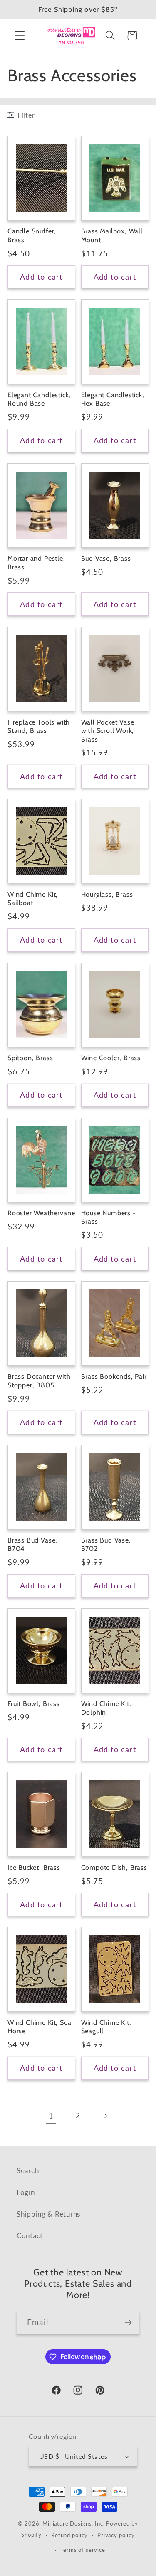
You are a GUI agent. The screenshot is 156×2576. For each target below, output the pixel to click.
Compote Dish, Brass (114, 1867)
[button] (20, 36)
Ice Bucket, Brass (34, 1867)
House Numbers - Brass (109, 1217)
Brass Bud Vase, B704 (32, 1544)
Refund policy (69, 2535)
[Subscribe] (128, 2323)
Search (28, 2171)
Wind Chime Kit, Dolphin (106, 1708)
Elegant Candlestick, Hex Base (113, 399)
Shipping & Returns (48, 2214)
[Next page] (105, 2116)
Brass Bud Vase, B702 (106, 1544)
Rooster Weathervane (41, 1213)
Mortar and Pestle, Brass (36, 563)
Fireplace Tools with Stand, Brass (39, 726)
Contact (30, 2236)
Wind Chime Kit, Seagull (106, 2027)
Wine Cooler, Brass (111, 1058)
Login (26, 2192)
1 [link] (51, 2116)
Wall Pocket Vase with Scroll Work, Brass (108, 731)
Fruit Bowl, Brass (34, 1703)
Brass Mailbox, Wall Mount (112, 235)
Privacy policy (116, 2535)
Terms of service (83, 2550)
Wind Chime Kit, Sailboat (33, 899)
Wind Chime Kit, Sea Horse (39, 2027)
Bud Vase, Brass (106, 558)
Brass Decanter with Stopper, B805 (39, 1381)
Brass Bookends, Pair (114, 1376)
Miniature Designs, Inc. (73, 2523)
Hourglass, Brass (107, 894)
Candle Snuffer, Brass (32, 235)
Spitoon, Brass (30, 1058)
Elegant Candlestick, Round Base (39, 399)
